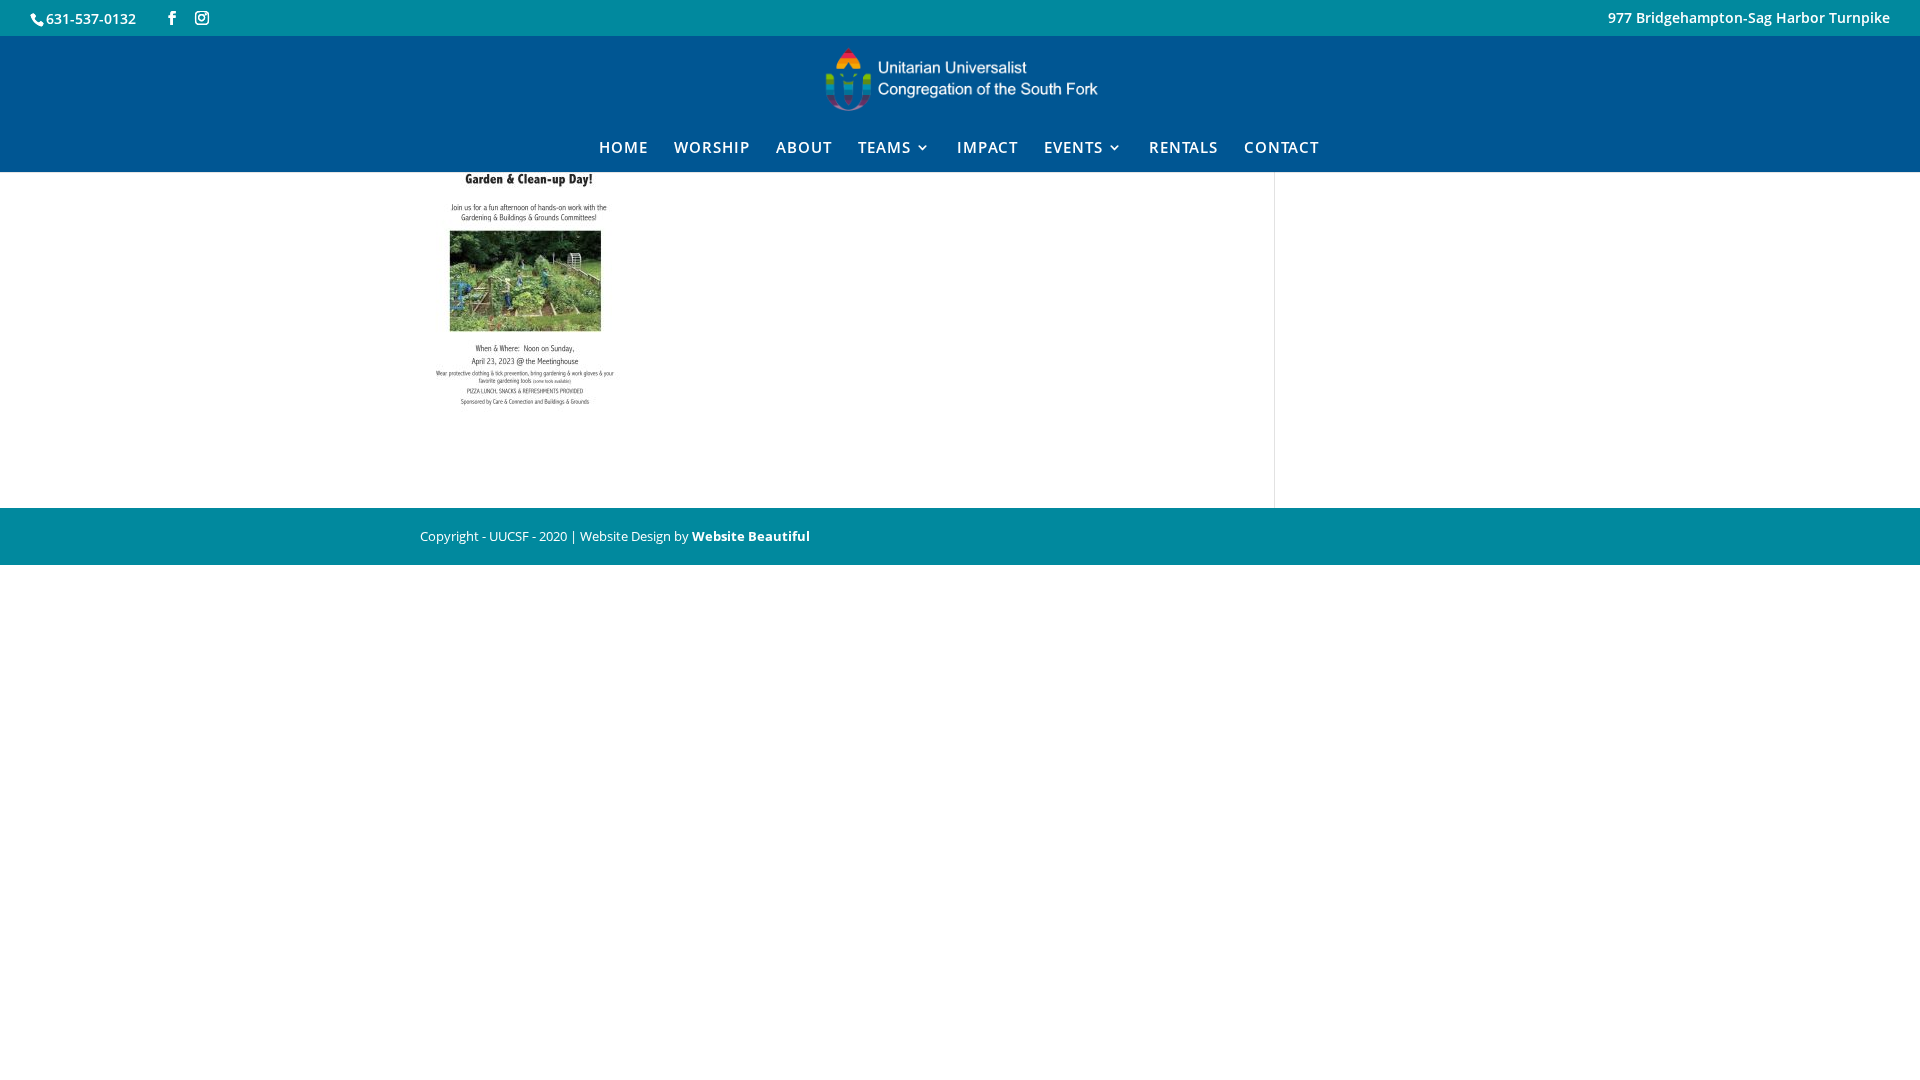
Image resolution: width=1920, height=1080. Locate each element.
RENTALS (1183, 148)
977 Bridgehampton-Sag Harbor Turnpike (1749, 19)
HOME (623, 148)
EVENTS (1073, 148)
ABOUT (804, 148)
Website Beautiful (751, 536)
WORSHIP (712, 148)
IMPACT (987, 148)
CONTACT (1281, 148)
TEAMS (884, 148)
